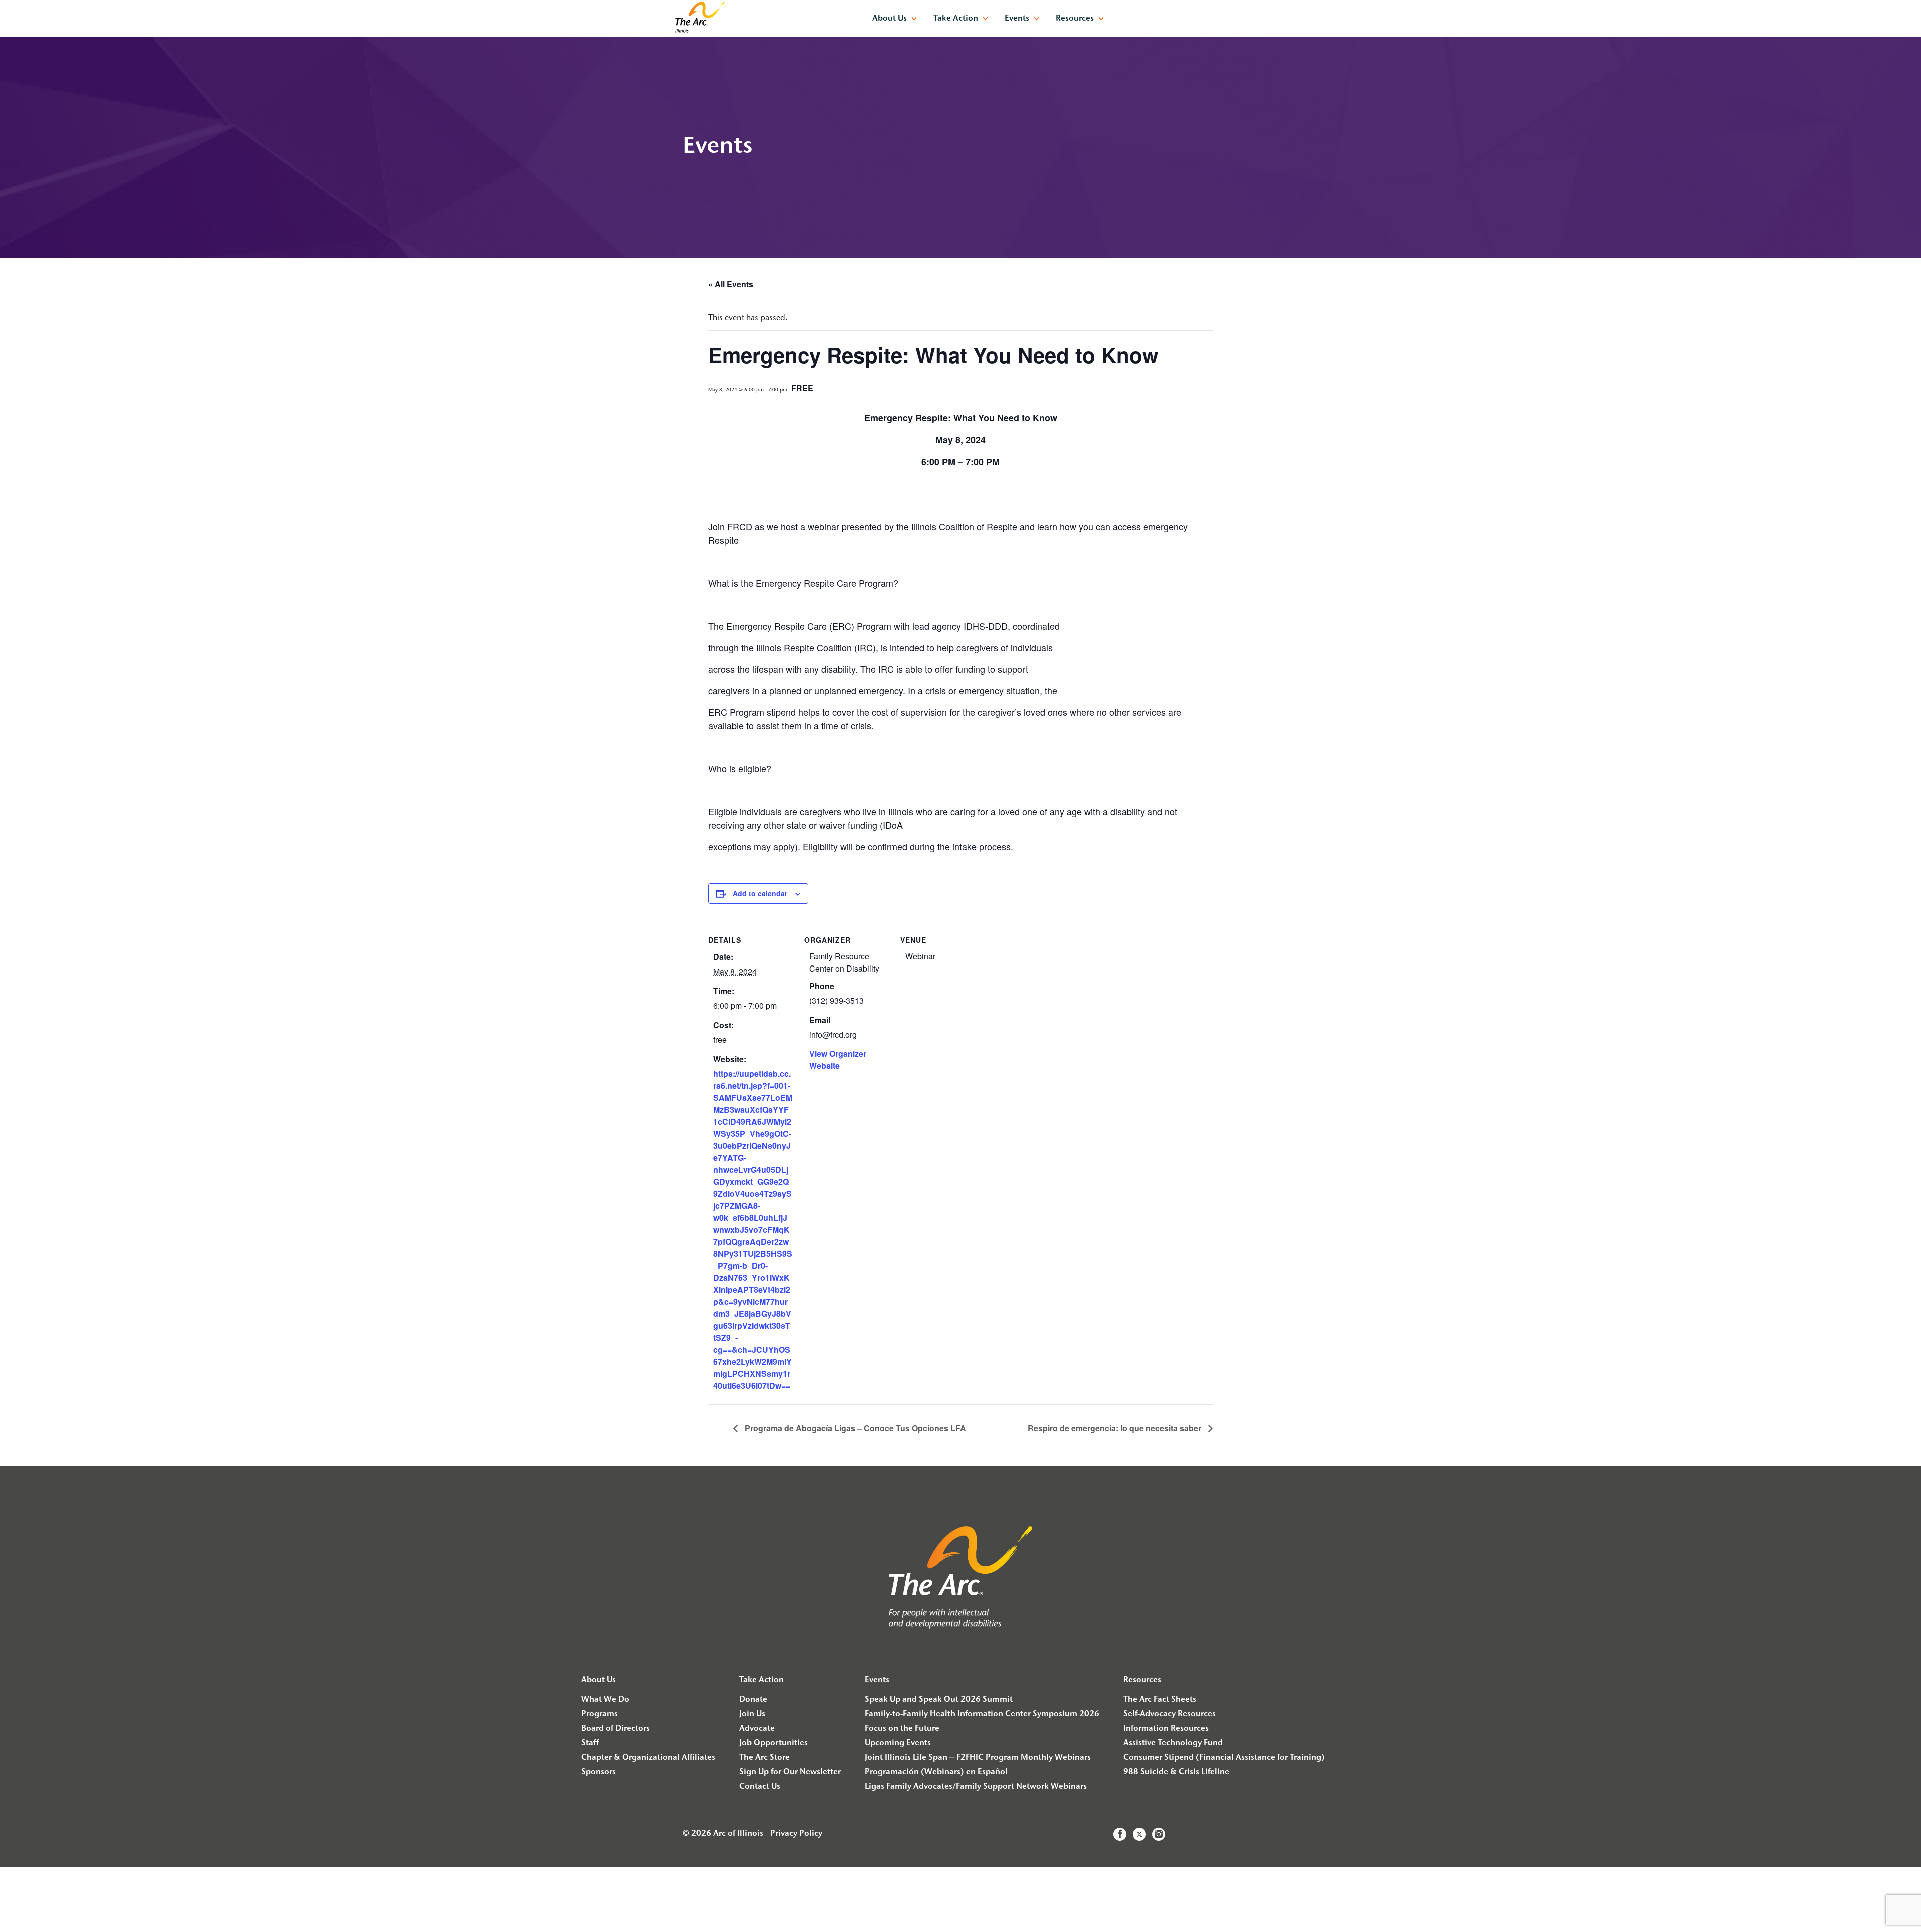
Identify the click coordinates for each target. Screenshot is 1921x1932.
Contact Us (760, 1787)
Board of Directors (616, 1729)
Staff (590, 1743)
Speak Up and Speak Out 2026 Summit (939, 1700)
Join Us (752, 1714)
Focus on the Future (902, 1729)
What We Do (605, 1700)
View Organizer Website (838, 1059)
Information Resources (1166, 1729)
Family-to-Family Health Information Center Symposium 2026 (982, 1714)
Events (1017, 19)
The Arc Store (765, 1758)
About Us (890, 19)
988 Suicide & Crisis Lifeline (1176, 1772)
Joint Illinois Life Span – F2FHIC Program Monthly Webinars (978, 1758)
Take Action (956, 19)
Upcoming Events (898, 1743)
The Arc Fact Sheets (1160, 1700)
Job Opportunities (774, 1743)
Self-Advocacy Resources (1169, 1714)
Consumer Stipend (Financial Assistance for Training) (1224, 1758)
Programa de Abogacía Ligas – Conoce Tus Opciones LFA (854, 1428)
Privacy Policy (796, 1834)
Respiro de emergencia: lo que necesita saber (1115, 1428)
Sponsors (599, 1772)
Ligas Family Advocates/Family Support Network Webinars (976, 1787)
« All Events (731, 284)
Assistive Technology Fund (1173, 1743)
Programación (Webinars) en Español (936, 1772)
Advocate (757, 1729)
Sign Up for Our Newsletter (790, 1772)
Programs (600, 1714)
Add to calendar (760, 893)
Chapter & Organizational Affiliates (648, 1758)
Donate (753, 1700)
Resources (1075, 19)
